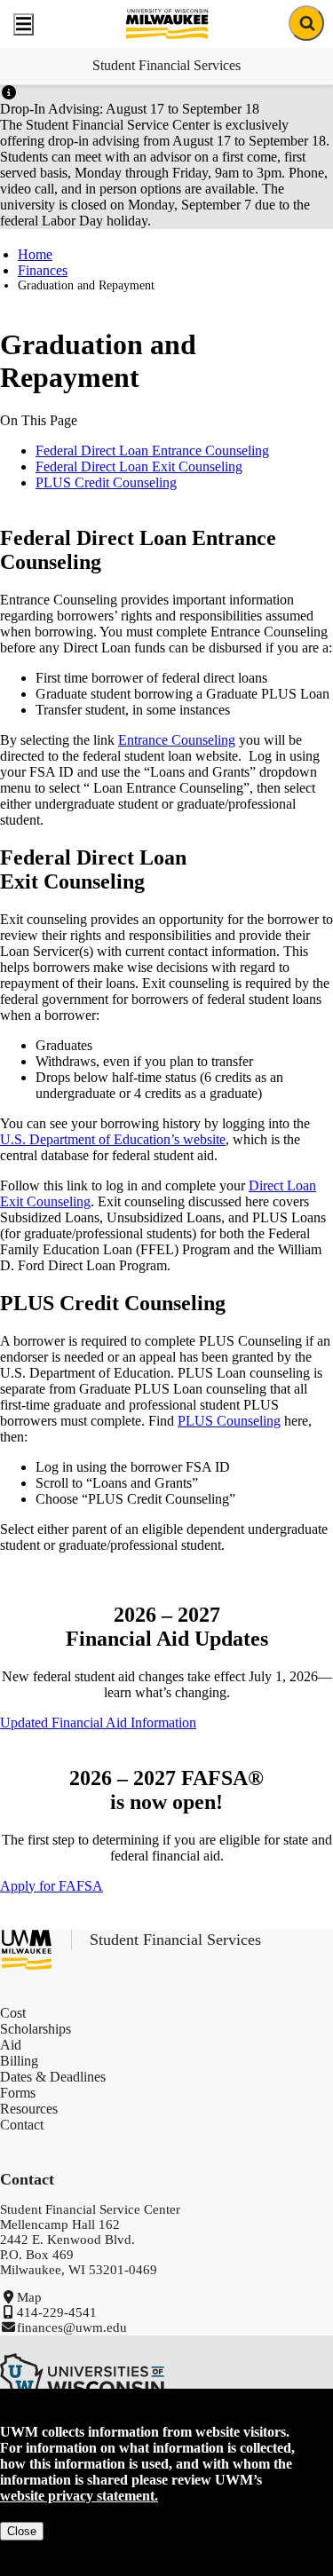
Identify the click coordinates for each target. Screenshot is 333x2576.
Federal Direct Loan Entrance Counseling (152, 450)
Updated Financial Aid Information (98, 1723)
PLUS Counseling (229, 1421)
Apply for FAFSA (52, 1886)
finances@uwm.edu (72, 2327)
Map (29, 2297)
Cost (13, 2013)
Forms (18, 2093)
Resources (29, 2109)
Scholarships (36, 2029)
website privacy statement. (79, 2496)
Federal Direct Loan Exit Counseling (139, 466)
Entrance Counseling (177, 740)
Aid (11, 2045)
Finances (43, 270)
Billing (19, 2061)
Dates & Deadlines (53, 2077)
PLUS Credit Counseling (106, 482)
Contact (22, 2125)
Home (35, 254)
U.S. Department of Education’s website (113, 1139)
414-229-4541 (57, 2312)
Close (22, 2531)
